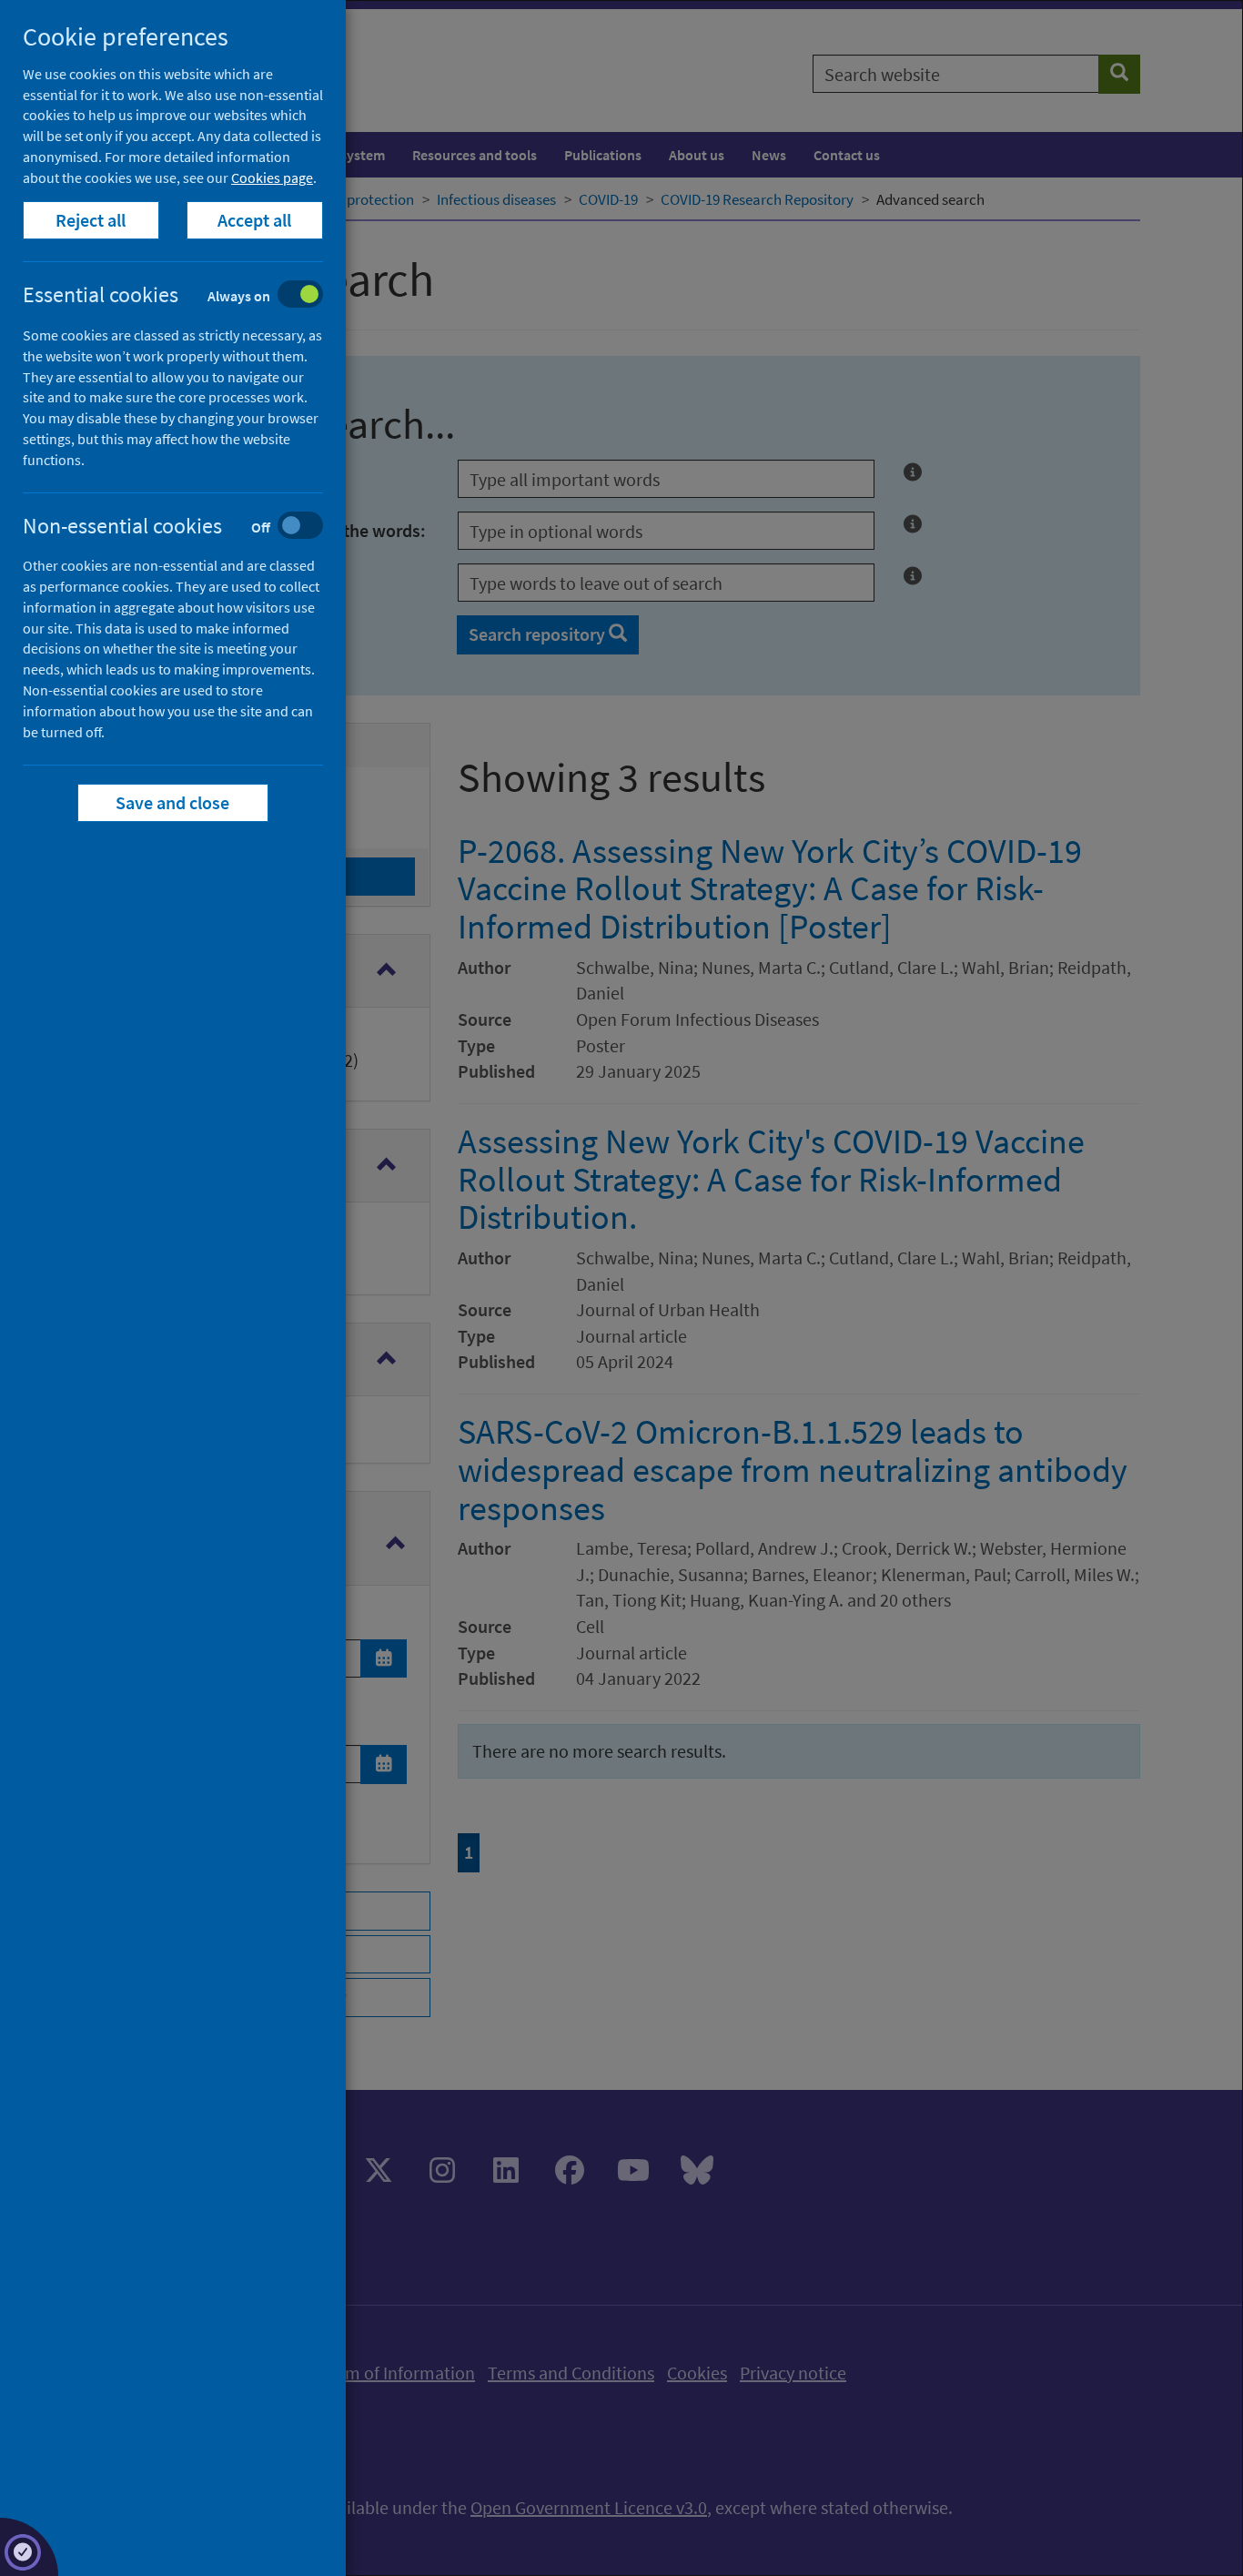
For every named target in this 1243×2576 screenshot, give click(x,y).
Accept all (255, 220)
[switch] (187, 296)
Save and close (173, 802)
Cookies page (272, 177)
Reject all (91, 220)
